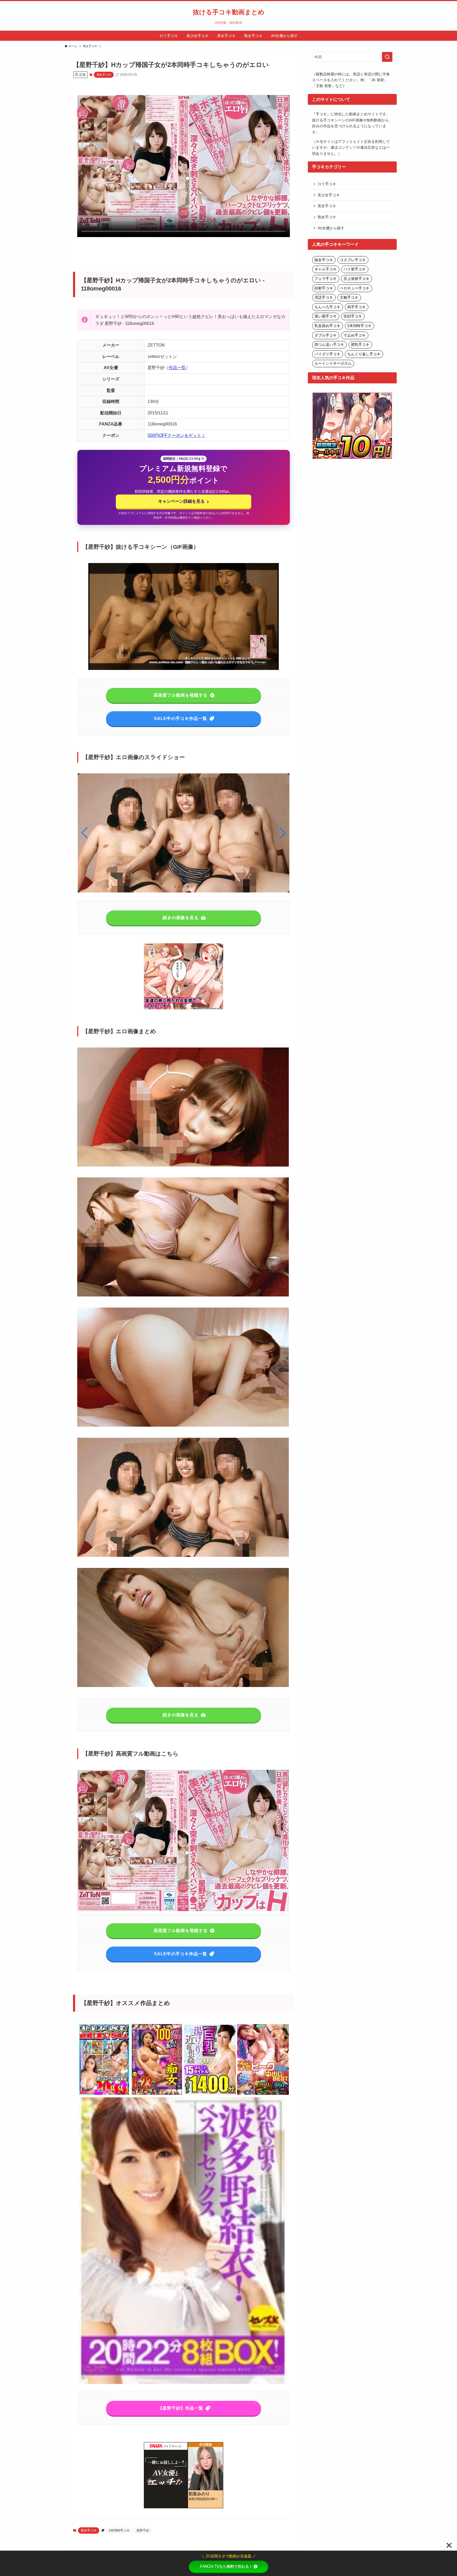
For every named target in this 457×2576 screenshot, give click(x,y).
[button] (282, 833)
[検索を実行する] (387, 57)
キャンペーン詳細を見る (183, 501)
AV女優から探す (331, 228)
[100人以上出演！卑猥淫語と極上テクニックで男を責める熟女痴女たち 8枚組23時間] (157, 2094)
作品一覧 (177, 368)
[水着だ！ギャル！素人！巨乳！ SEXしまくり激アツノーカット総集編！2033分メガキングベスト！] (104, 2094)
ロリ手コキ (327, 184)
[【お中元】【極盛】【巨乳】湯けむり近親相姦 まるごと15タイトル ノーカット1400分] (210, 2094)
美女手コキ (104, 75)
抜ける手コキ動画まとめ (229, 12)
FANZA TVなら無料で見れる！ (226, 2566)
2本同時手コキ (119, 2530)
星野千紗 (143, 2530)
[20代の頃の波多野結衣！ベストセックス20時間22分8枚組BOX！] (184, 2383)
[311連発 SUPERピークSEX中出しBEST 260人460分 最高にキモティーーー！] (263, 2094)
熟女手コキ (327, 217)
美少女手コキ (329, 195)
